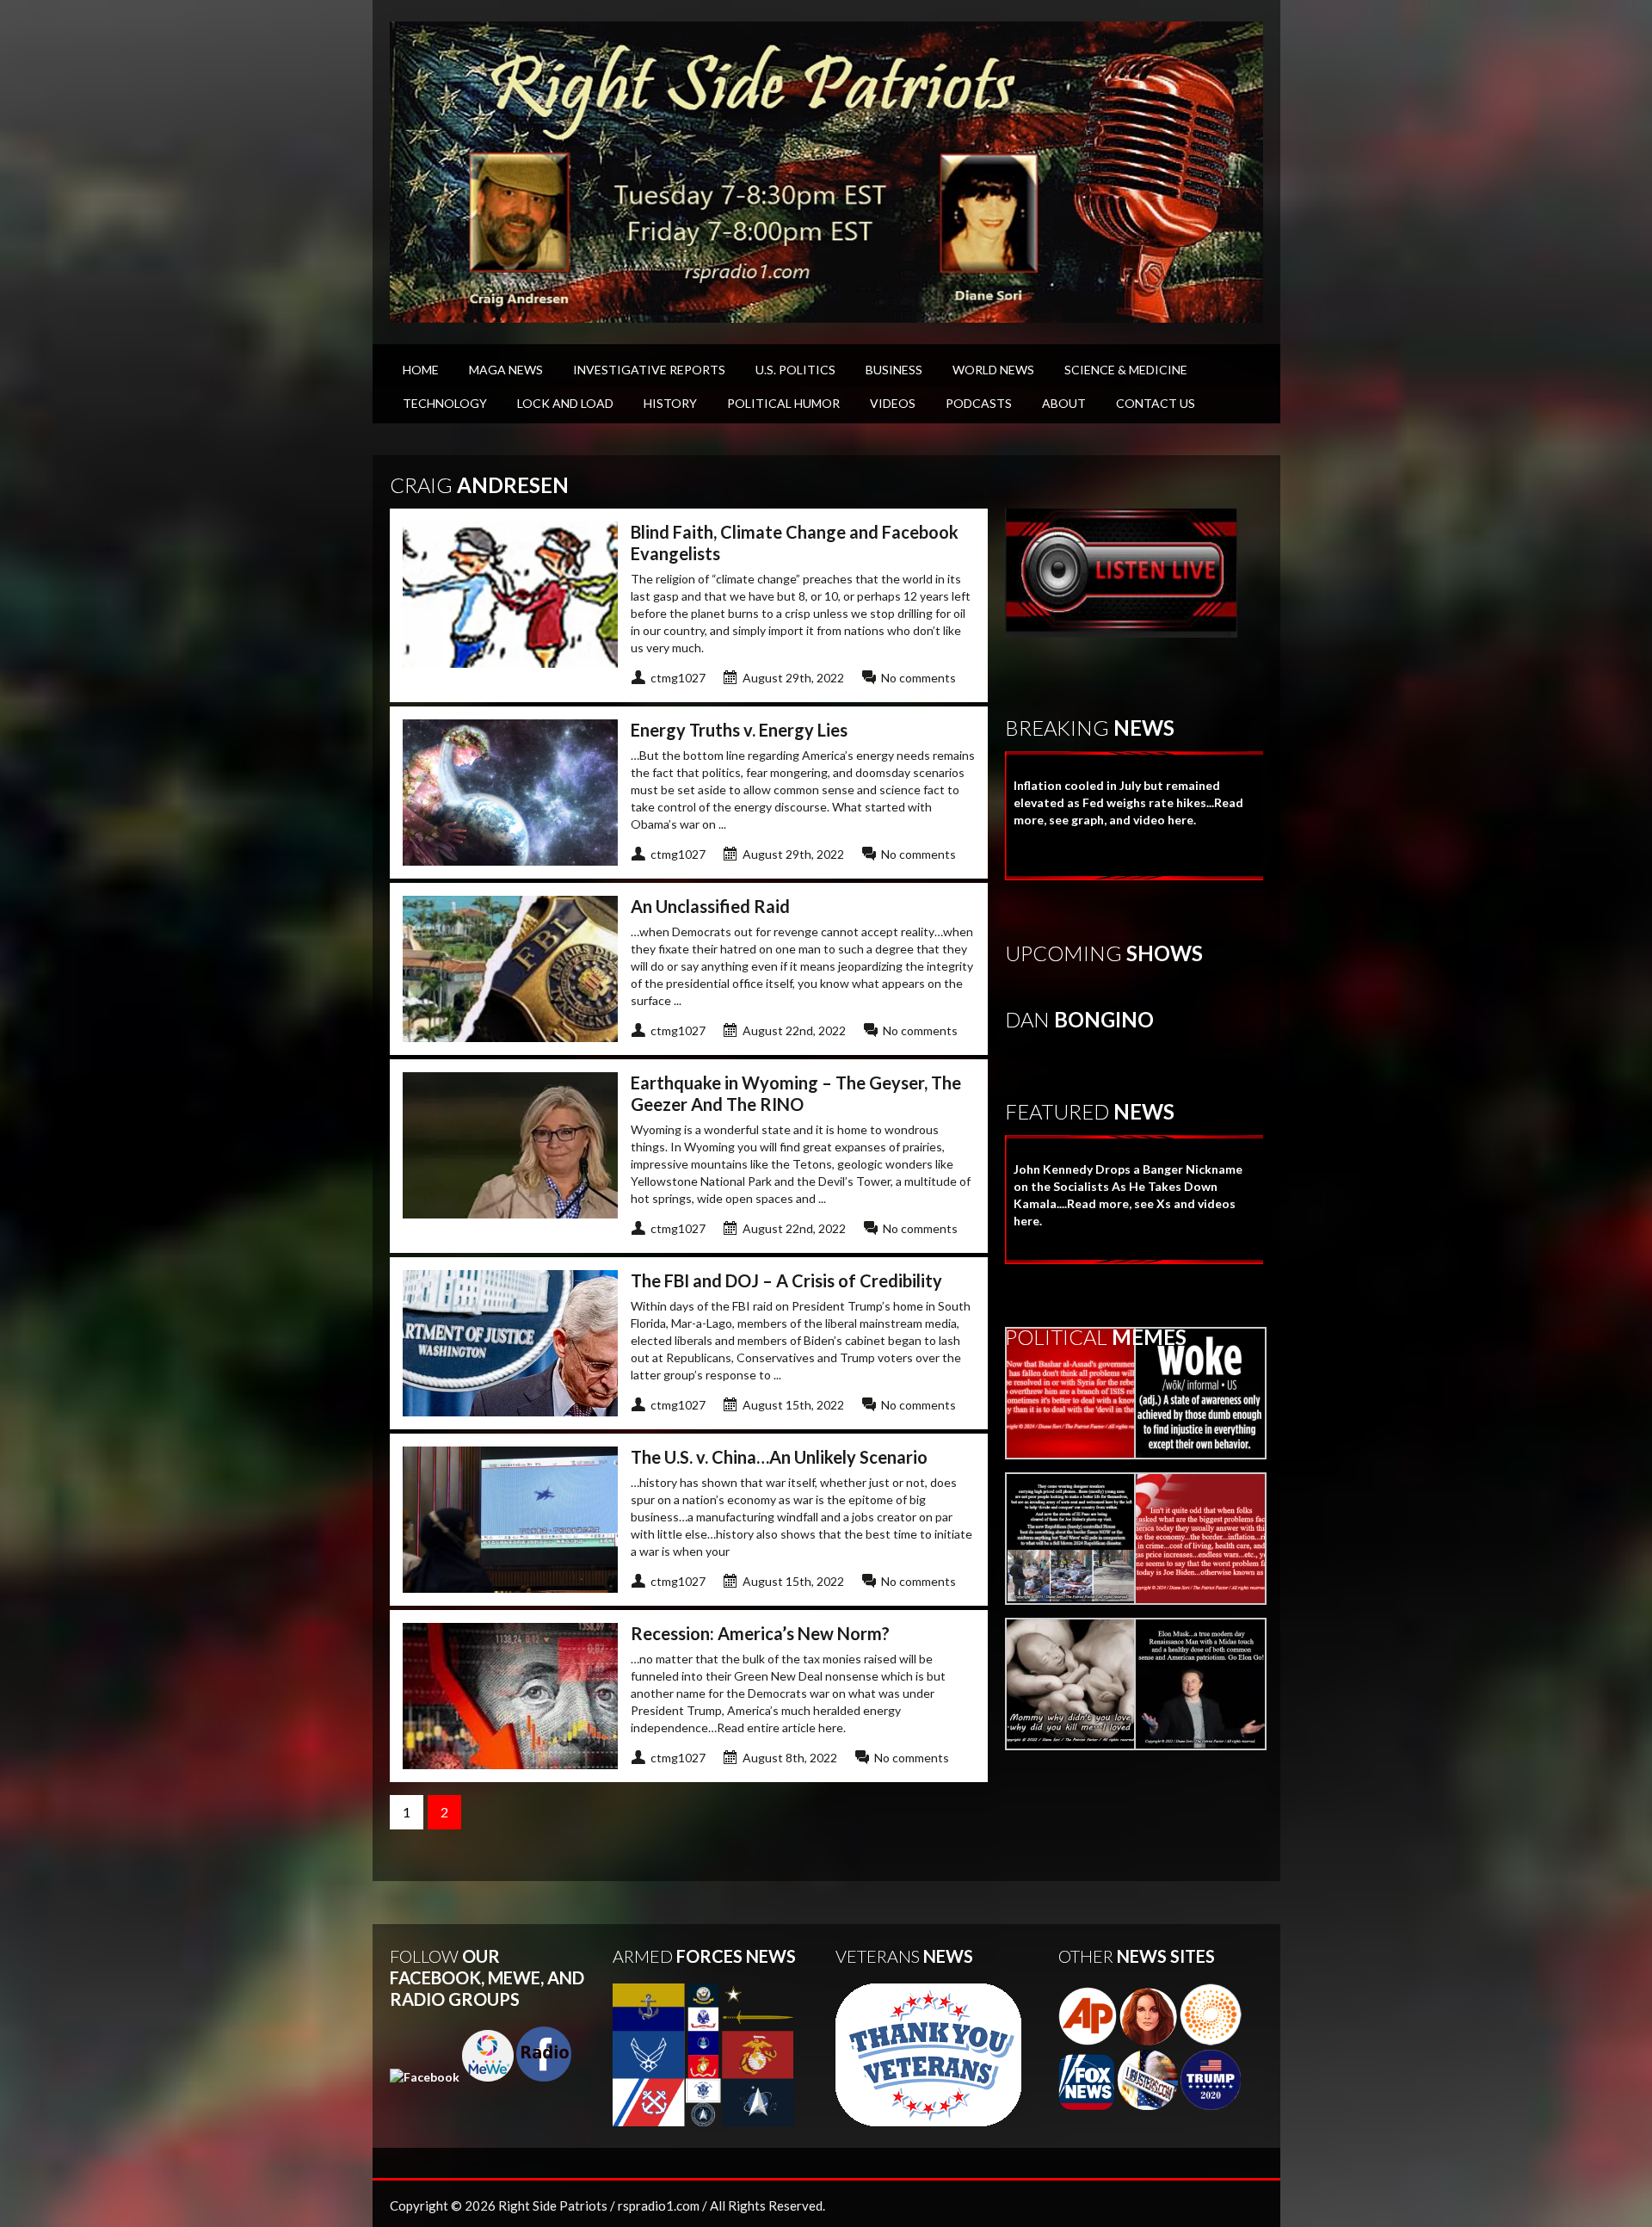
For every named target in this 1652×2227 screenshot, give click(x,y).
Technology (445, 403)
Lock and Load (565, 403)
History (670, 403)
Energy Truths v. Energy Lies (739, 730)
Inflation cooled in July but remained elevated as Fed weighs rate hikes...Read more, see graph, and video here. (1128, 802)
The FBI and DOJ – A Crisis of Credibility (786, 1280)
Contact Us (1156, 403)
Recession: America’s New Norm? (760, 1633)
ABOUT (1064, 403)
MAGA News (506, 370)
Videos (893, 403)
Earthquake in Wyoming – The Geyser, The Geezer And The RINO (796, 1093)
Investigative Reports (649, 370)
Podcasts (979, 403)
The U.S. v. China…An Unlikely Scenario (781, 1457)
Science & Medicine (1126, 370)
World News (993, 370)
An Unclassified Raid (710, 906)
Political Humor (783, 403)
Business (894, 370)
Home (421, 370)
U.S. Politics (795, 370)
